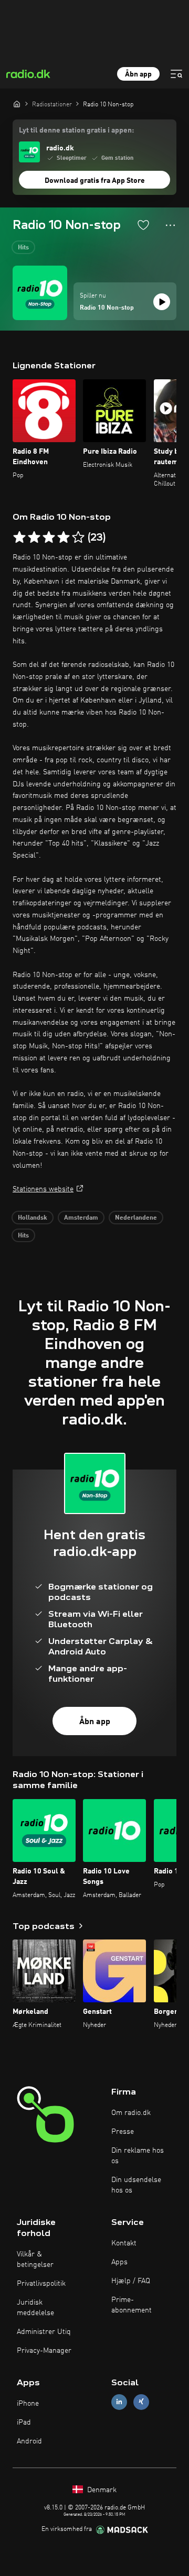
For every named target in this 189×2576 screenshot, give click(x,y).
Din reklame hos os (138, 2156)
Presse (123, 2132)
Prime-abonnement (132, 2305)
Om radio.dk (131, 2113)
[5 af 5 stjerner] (78, 538)
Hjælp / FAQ (131, 2281)
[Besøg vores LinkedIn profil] (119, 2402)
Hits (23, 248)
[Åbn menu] (176, 74)
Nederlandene (136, 1218)
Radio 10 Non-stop (107, 308)
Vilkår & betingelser (35, 2260)
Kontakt (124, 2243)
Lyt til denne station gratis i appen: (76, 130)
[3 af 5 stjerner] (49, 538)
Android (29, 2441)
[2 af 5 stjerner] (34, 538)
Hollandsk (33, 1218)
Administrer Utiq (44, 2332)
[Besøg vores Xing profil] (141, 2402)
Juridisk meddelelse (35, 2308)
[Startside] (17, 104)
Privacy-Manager (44, 2351)
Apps (119, 2262)
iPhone (28, 2404)
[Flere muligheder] (170, 225)
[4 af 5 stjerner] (64, 538)
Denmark (101, 2490)
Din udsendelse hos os (136, 2185)
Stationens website (43, 1189)
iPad (24, 2422)
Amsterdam (81, 1218)
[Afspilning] (162, 302)
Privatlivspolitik (41, 2284)
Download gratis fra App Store (95, 181)
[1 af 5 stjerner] (19, 538)
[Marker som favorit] (143, 225)
